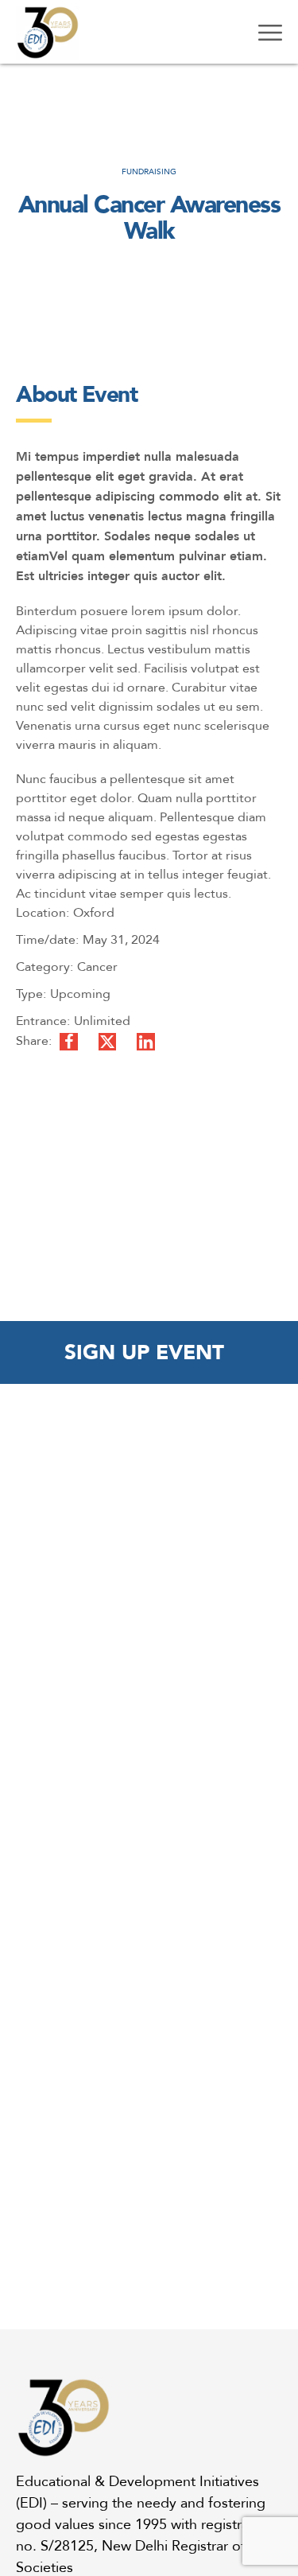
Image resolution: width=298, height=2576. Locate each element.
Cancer (97, 966)
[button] (149, 1352)
